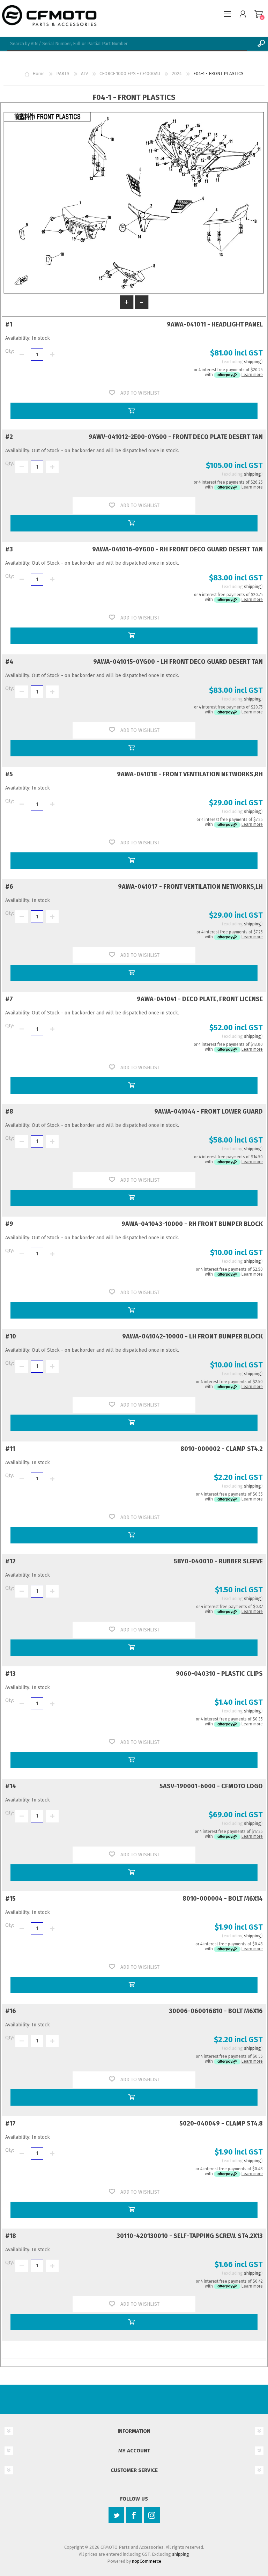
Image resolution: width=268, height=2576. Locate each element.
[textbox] (127, 44)
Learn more (252, 375)
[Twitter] (116, 2515)
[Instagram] (152, 2515)
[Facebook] (134, 2515)
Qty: (10, 351)
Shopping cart (258, 14)
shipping (252, 362)
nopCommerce (147, 2561)
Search (261, 44)
